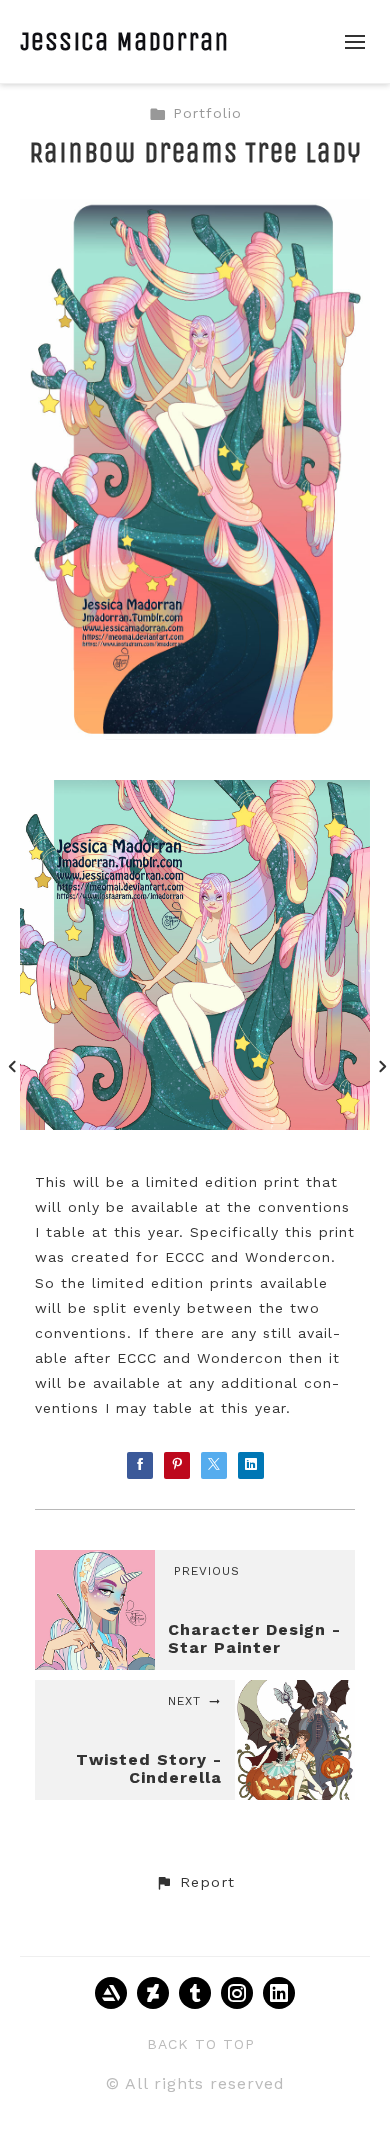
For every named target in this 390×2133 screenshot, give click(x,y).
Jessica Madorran (124, 41)
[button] (195, 1883)
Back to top (201, 2044)
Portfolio (207, 113)
